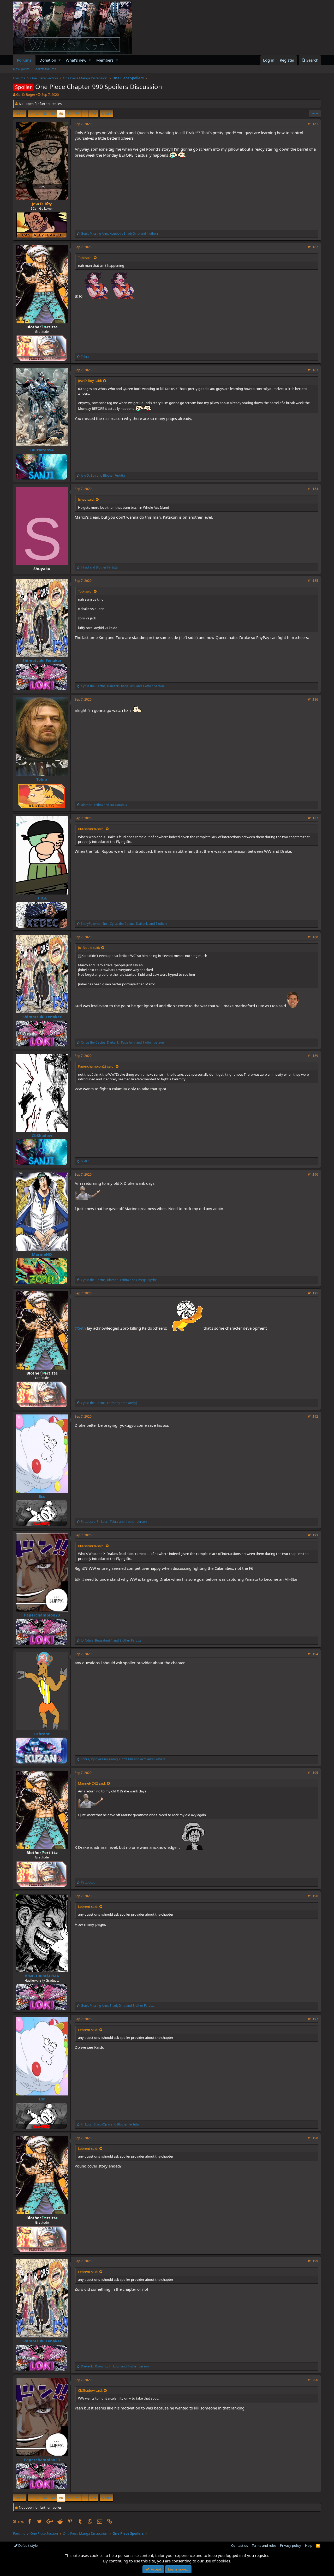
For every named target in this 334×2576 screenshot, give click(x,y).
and (103, 475)
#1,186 (313, 699)
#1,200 (313, 2380)
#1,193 (313, 1535)
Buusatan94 (42, 450)
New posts (21, 69)
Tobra (42, 779)
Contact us (240, 2545)
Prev (20, 114)
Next (106, 114)
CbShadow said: (90, 2390)
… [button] (37, 114)
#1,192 (313, 1416)
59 (53, 114)
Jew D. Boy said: (90, 381)
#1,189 (313, 1056)
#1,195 (313, 1773)
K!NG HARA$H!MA (42, 1976)
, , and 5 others (124, 924)
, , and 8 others (123, 1759)
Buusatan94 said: (91, 829)
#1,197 (313, 2019)
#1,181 (313, 124)
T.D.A (42, 898)
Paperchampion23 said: (96, 1066)
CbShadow (42, 1135)
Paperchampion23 (42, 1615)
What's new (76, 60)
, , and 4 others (120, 233)
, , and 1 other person (122, 686)
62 (77, 114)
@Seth (80, 1328)
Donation (48, 60)
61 (69, 114)
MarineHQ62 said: (92, 1783)
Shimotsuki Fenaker (42, 660)
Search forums (45, 69)
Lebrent (42, 1734)
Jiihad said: (86, 499)
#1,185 (313, 581)
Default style (28, 2545)
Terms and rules (264, 2545)
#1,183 (313, 370)
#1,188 (313, 937)
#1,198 (313, 2138)
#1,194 (313, 1654)
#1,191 (313, 1293)
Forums (24, 60)
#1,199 (313, 2261)
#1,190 (313, 1174)
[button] (60, 60)
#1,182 (313, 247)
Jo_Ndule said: (89, 948)
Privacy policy (291, 2545)
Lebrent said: (88, 1906)
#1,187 (313, 818)
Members (105, 60)
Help (309, 2545)
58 (45, 114)
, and (119, 1280)
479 (93, 114)
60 (61, 114)
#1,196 (313, 1896)
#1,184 (313, 489)
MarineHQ (42, 1254)
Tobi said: (85, 258)
